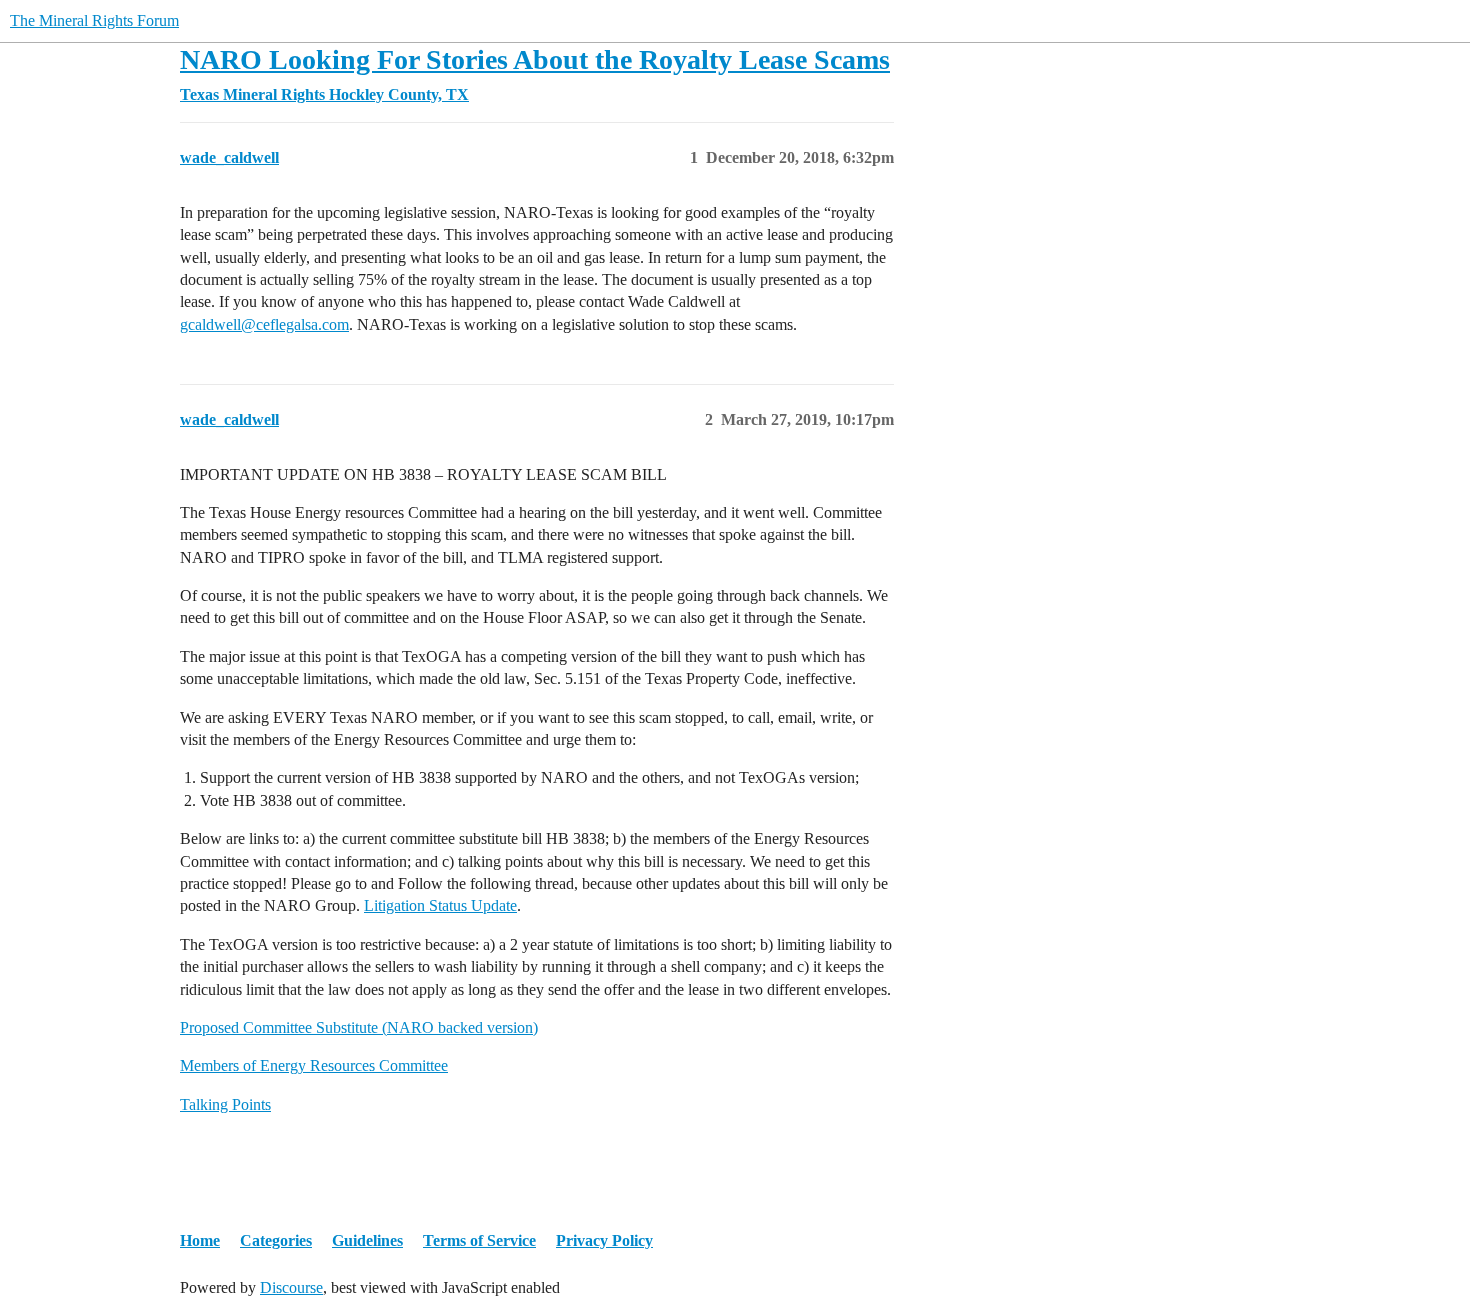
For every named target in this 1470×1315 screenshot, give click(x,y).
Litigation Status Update (440, 905)
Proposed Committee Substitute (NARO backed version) (359, 1027)
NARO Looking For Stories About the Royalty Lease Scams (535, 59)
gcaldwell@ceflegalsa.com (264, 324)
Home (200, 1240)
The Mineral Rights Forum (94, 20)
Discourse (291, 1287)
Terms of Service (479, 1240)
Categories (276, 1240)
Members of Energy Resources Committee (314, 1065)
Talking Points (225, 1104)
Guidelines (367, 1240)
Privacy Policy (604, 1240)
